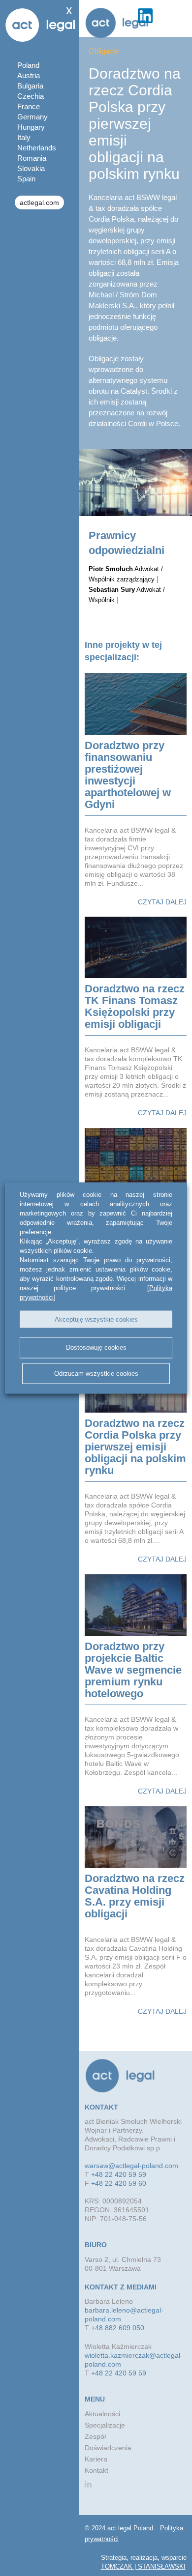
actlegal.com (39, 203)
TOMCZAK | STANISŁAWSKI (143, 2566)
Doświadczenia (108, 2448)
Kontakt (96, 2470)
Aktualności (102, 2414)
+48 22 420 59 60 (119, 2183)
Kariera (96, 2459)
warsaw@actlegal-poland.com (131, 2166)
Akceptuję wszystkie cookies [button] (96, 1319)
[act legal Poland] (117, 23)
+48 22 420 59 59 (119, 2174)
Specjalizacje (105, 2425)
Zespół (95, 2436)
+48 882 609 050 (118, 2328)
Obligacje (104, 51)
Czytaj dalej (162, 902)
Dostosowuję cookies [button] (96, 1347)
